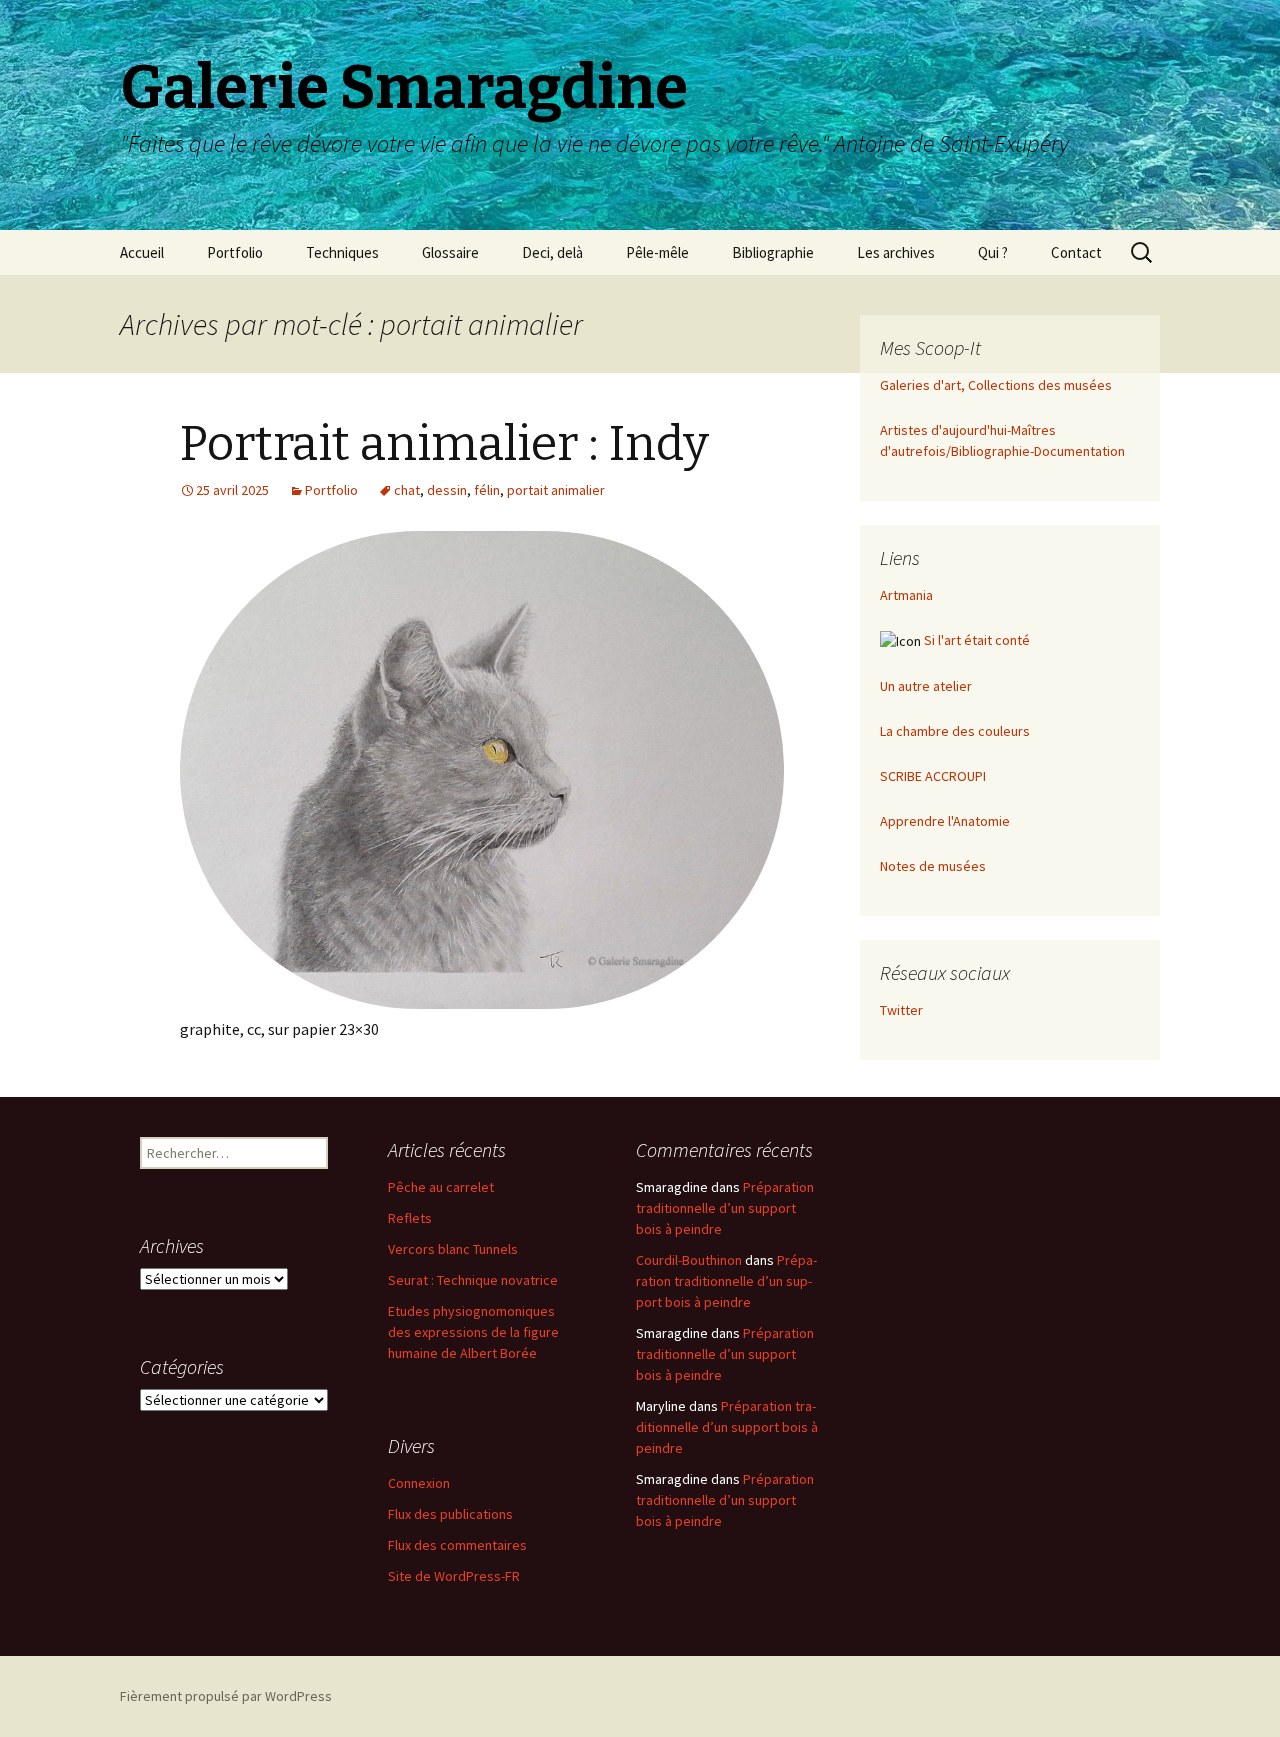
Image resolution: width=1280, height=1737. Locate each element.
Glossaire (450, 252)
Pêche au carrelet (441, 1187)
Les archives (896, 252)
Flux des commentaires (457, 1545)
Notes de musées (933, 866)
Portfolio (235, 252)
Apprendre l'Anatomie (945, 821)
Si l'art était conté (977, 640)
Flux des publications (450, 1514)
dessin (447, 490)
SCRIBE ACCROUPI (933, 776)
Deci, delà (552, 252)
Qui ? (993, 252)
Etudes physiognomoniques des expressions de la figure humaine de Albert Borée (473, 1332)
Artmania (906, 595)
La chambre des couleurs (955, 731)
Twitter (901, 1010)
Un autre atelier (926, 686)
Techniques (342, 252)
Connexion (419, 1483)
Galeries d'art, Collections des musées (996, 385)
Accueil (142, 252)
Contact (1076, 252)
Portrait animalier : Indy (444, 444)
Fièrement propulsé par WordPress (226, 1696)
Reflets (410, 1218)
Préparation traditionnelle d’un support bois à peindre (725, 1208)
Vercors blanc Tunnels (453, 1249)
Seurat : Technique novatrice (473, 1280)
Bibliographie (773, 252)
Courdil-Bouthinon (689, 1260)
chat (407, 490)
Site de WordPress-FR (454, 1576)
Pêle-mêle (657, 252)
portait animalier (556, 490)
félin (487, 490)
